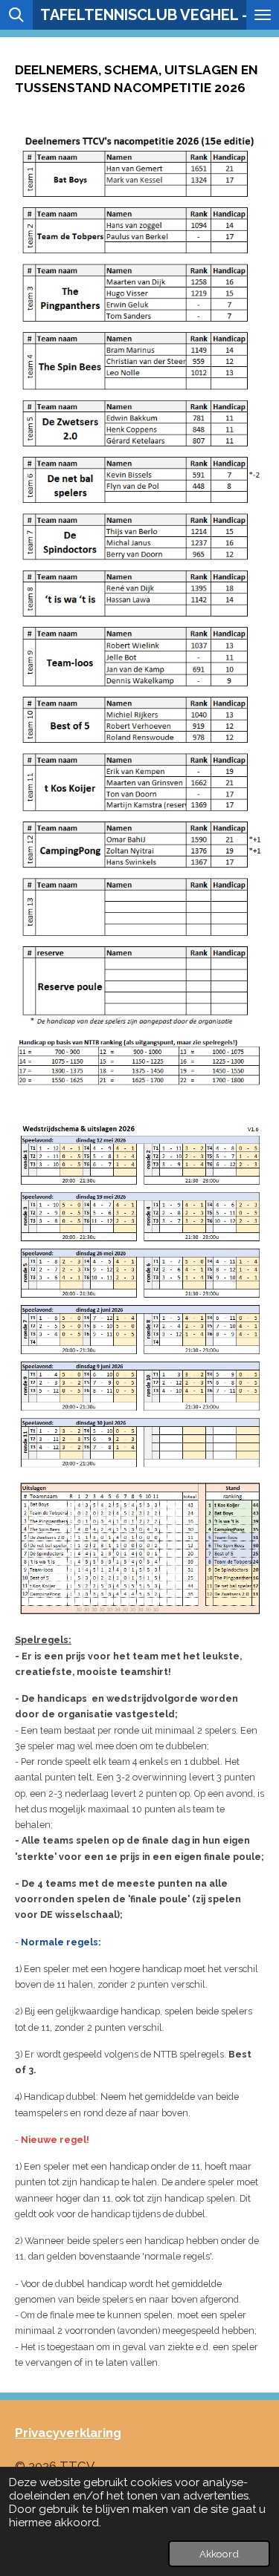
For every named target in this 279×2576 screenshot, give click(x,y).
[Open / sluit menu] (263, 15)
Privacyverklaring (68, 2433)
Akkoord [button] (219, 2554)
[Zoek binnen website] (16, 15)
